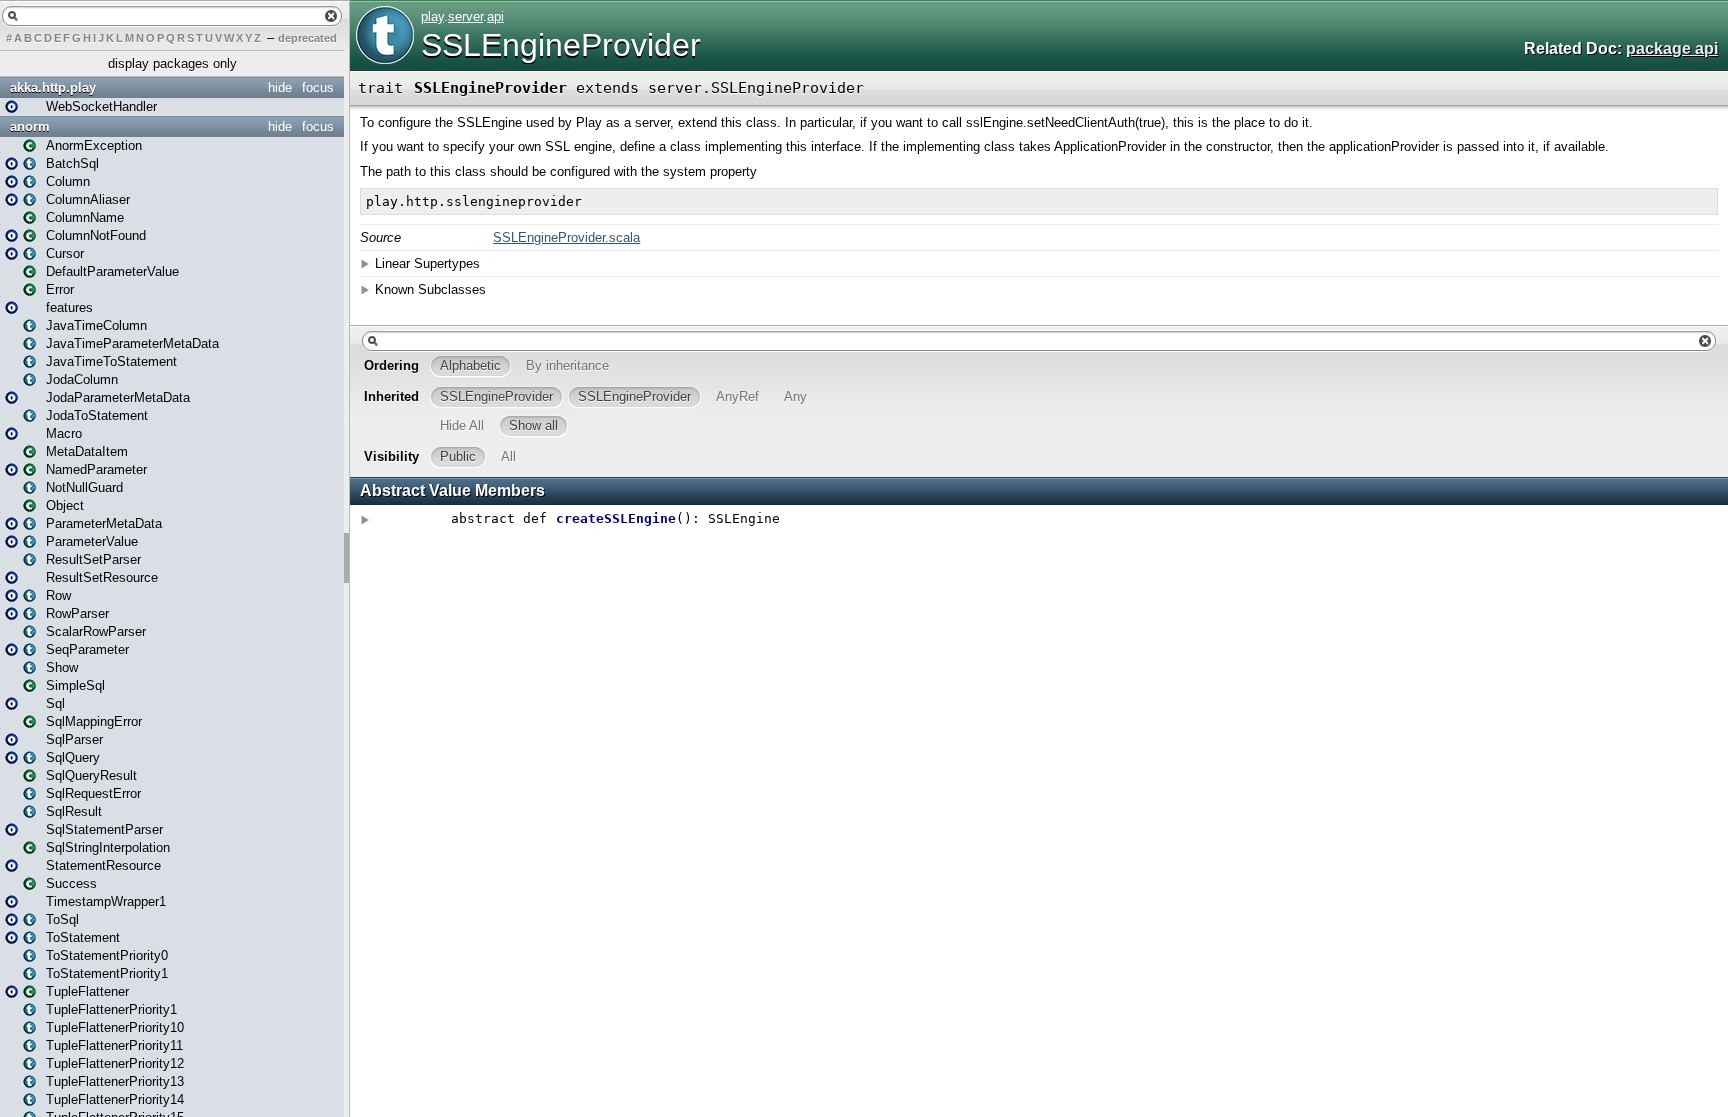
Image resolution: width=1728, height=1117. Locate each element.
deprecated (307, 38)
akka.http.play (53, 87)
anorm (30, 126)
